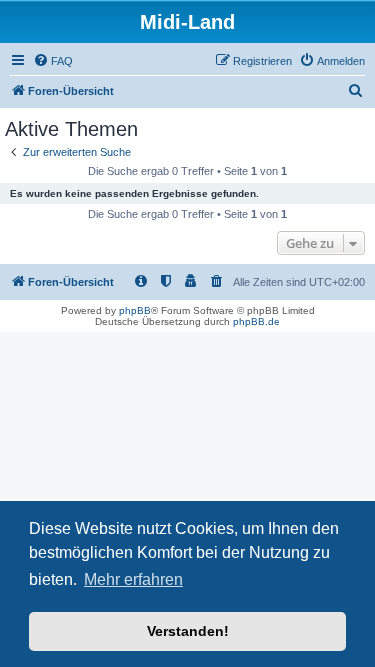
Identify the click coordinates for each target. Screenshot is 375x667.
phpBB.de (256, 321)
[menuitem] (53, 61)
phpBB (135, 310)
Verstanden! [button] (188, 631)
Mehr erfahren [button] (133, 579)
